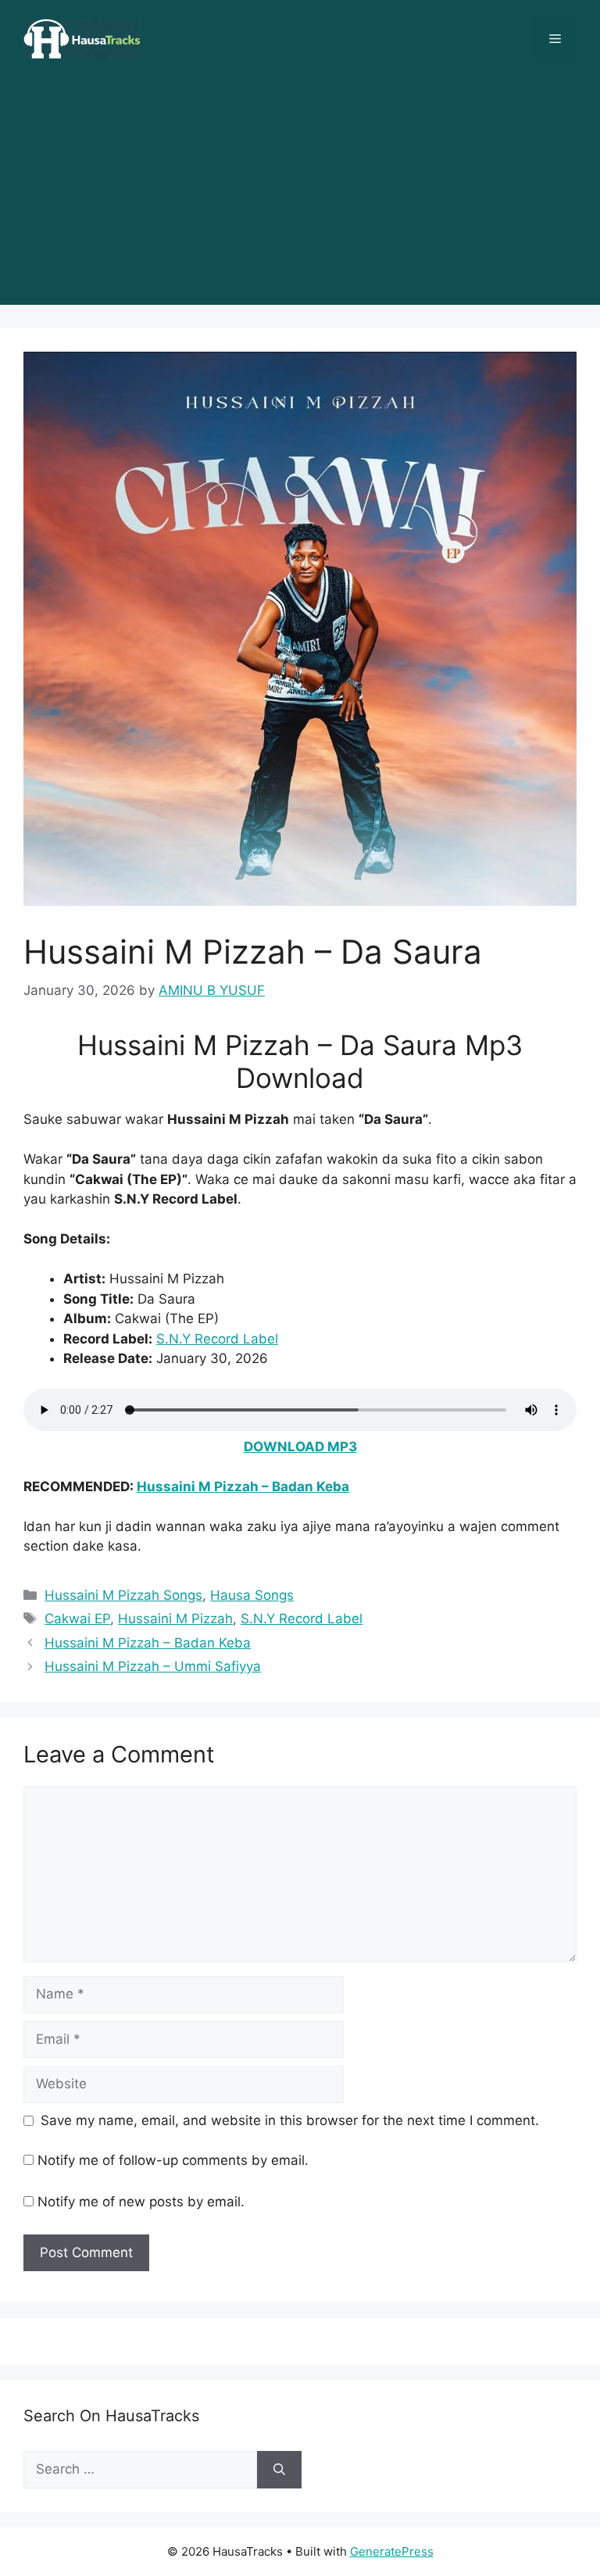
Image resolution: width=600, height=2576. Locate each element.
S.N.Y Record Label (217, 1339)
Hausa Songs (252, 1595)
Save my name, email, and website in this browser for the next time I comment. (290, 2120)
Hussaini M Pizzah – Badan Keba (243, 1487)
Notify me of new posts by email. (141, 2202)
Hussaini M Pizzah (175, 1619)
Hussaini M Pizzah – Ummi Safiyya (153, 1666)
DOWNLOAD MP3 (300, 1447)
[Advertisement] (300, 195)
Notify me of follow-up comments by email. (173, 2160)
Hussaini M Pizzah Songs (123, 1595)
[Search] (279, 2470)
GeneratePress (392, 2551)
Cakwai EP (77, 1619)
